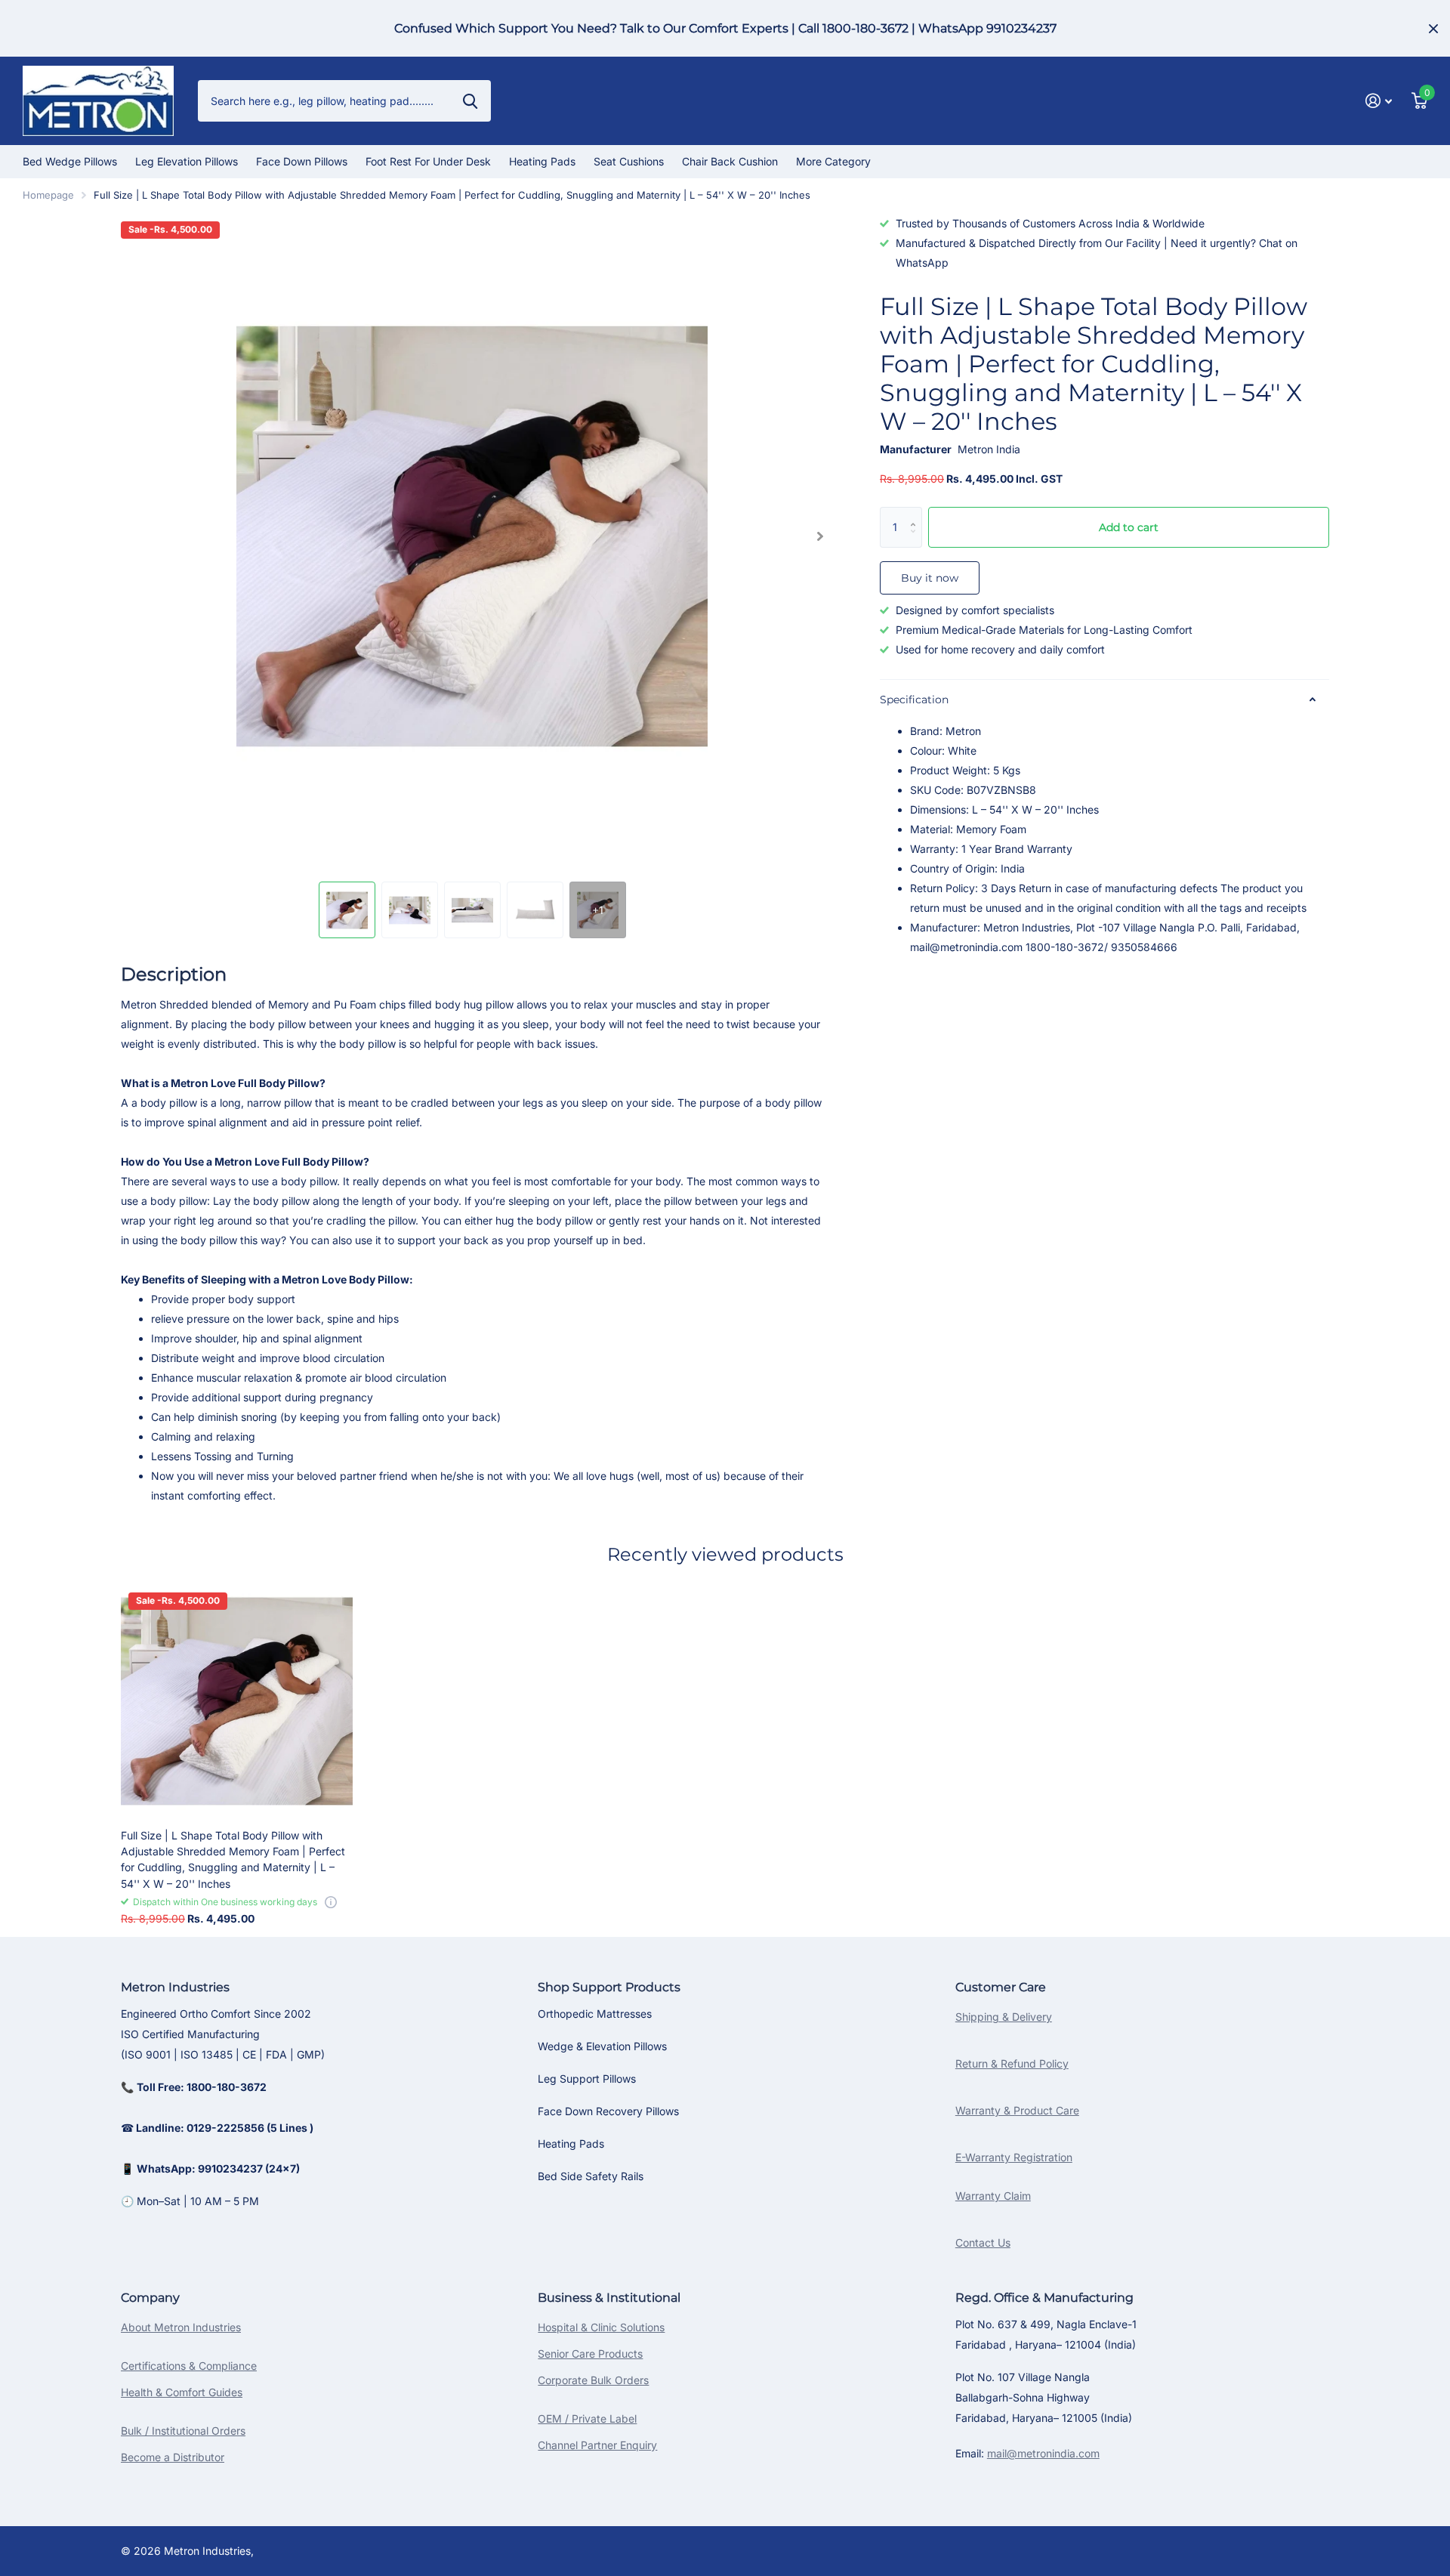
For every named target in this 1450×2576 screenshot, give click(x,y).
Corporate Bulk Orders (593, 2380)
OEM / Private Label (587, 2418)
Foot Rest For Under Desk (428, 161)
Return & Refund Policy (1012, 2063)
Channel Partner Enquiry (597, 2445)
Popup (331, 1902)
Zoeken (470, 100)
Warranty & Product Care (1017, 2110)
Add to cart (1129, 527)
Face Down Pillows (302, 161)
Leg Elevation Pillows (187, 161)
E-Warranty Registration (1014, 2157)
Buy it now (930, 578)
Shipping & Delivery (1004, 2017)
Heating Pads (542, 161)
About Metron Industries (181, 2327)
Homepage (48, 195)
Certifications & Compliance (189, 2366)
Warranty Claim (993, 2196)
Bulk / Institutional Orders (183, 2431)
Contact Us (983, 2242)
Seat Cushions (629, 161)
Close (1433, 28)
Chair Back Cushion (730, 161)
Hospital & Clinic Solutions (601, 2327)
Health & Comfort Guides (182, 2392)
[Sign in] (1379, 101)
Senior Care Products (590, 2354)
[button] (820, 536)
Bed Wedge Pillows (70, 161)
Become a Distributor (173, 2457)
